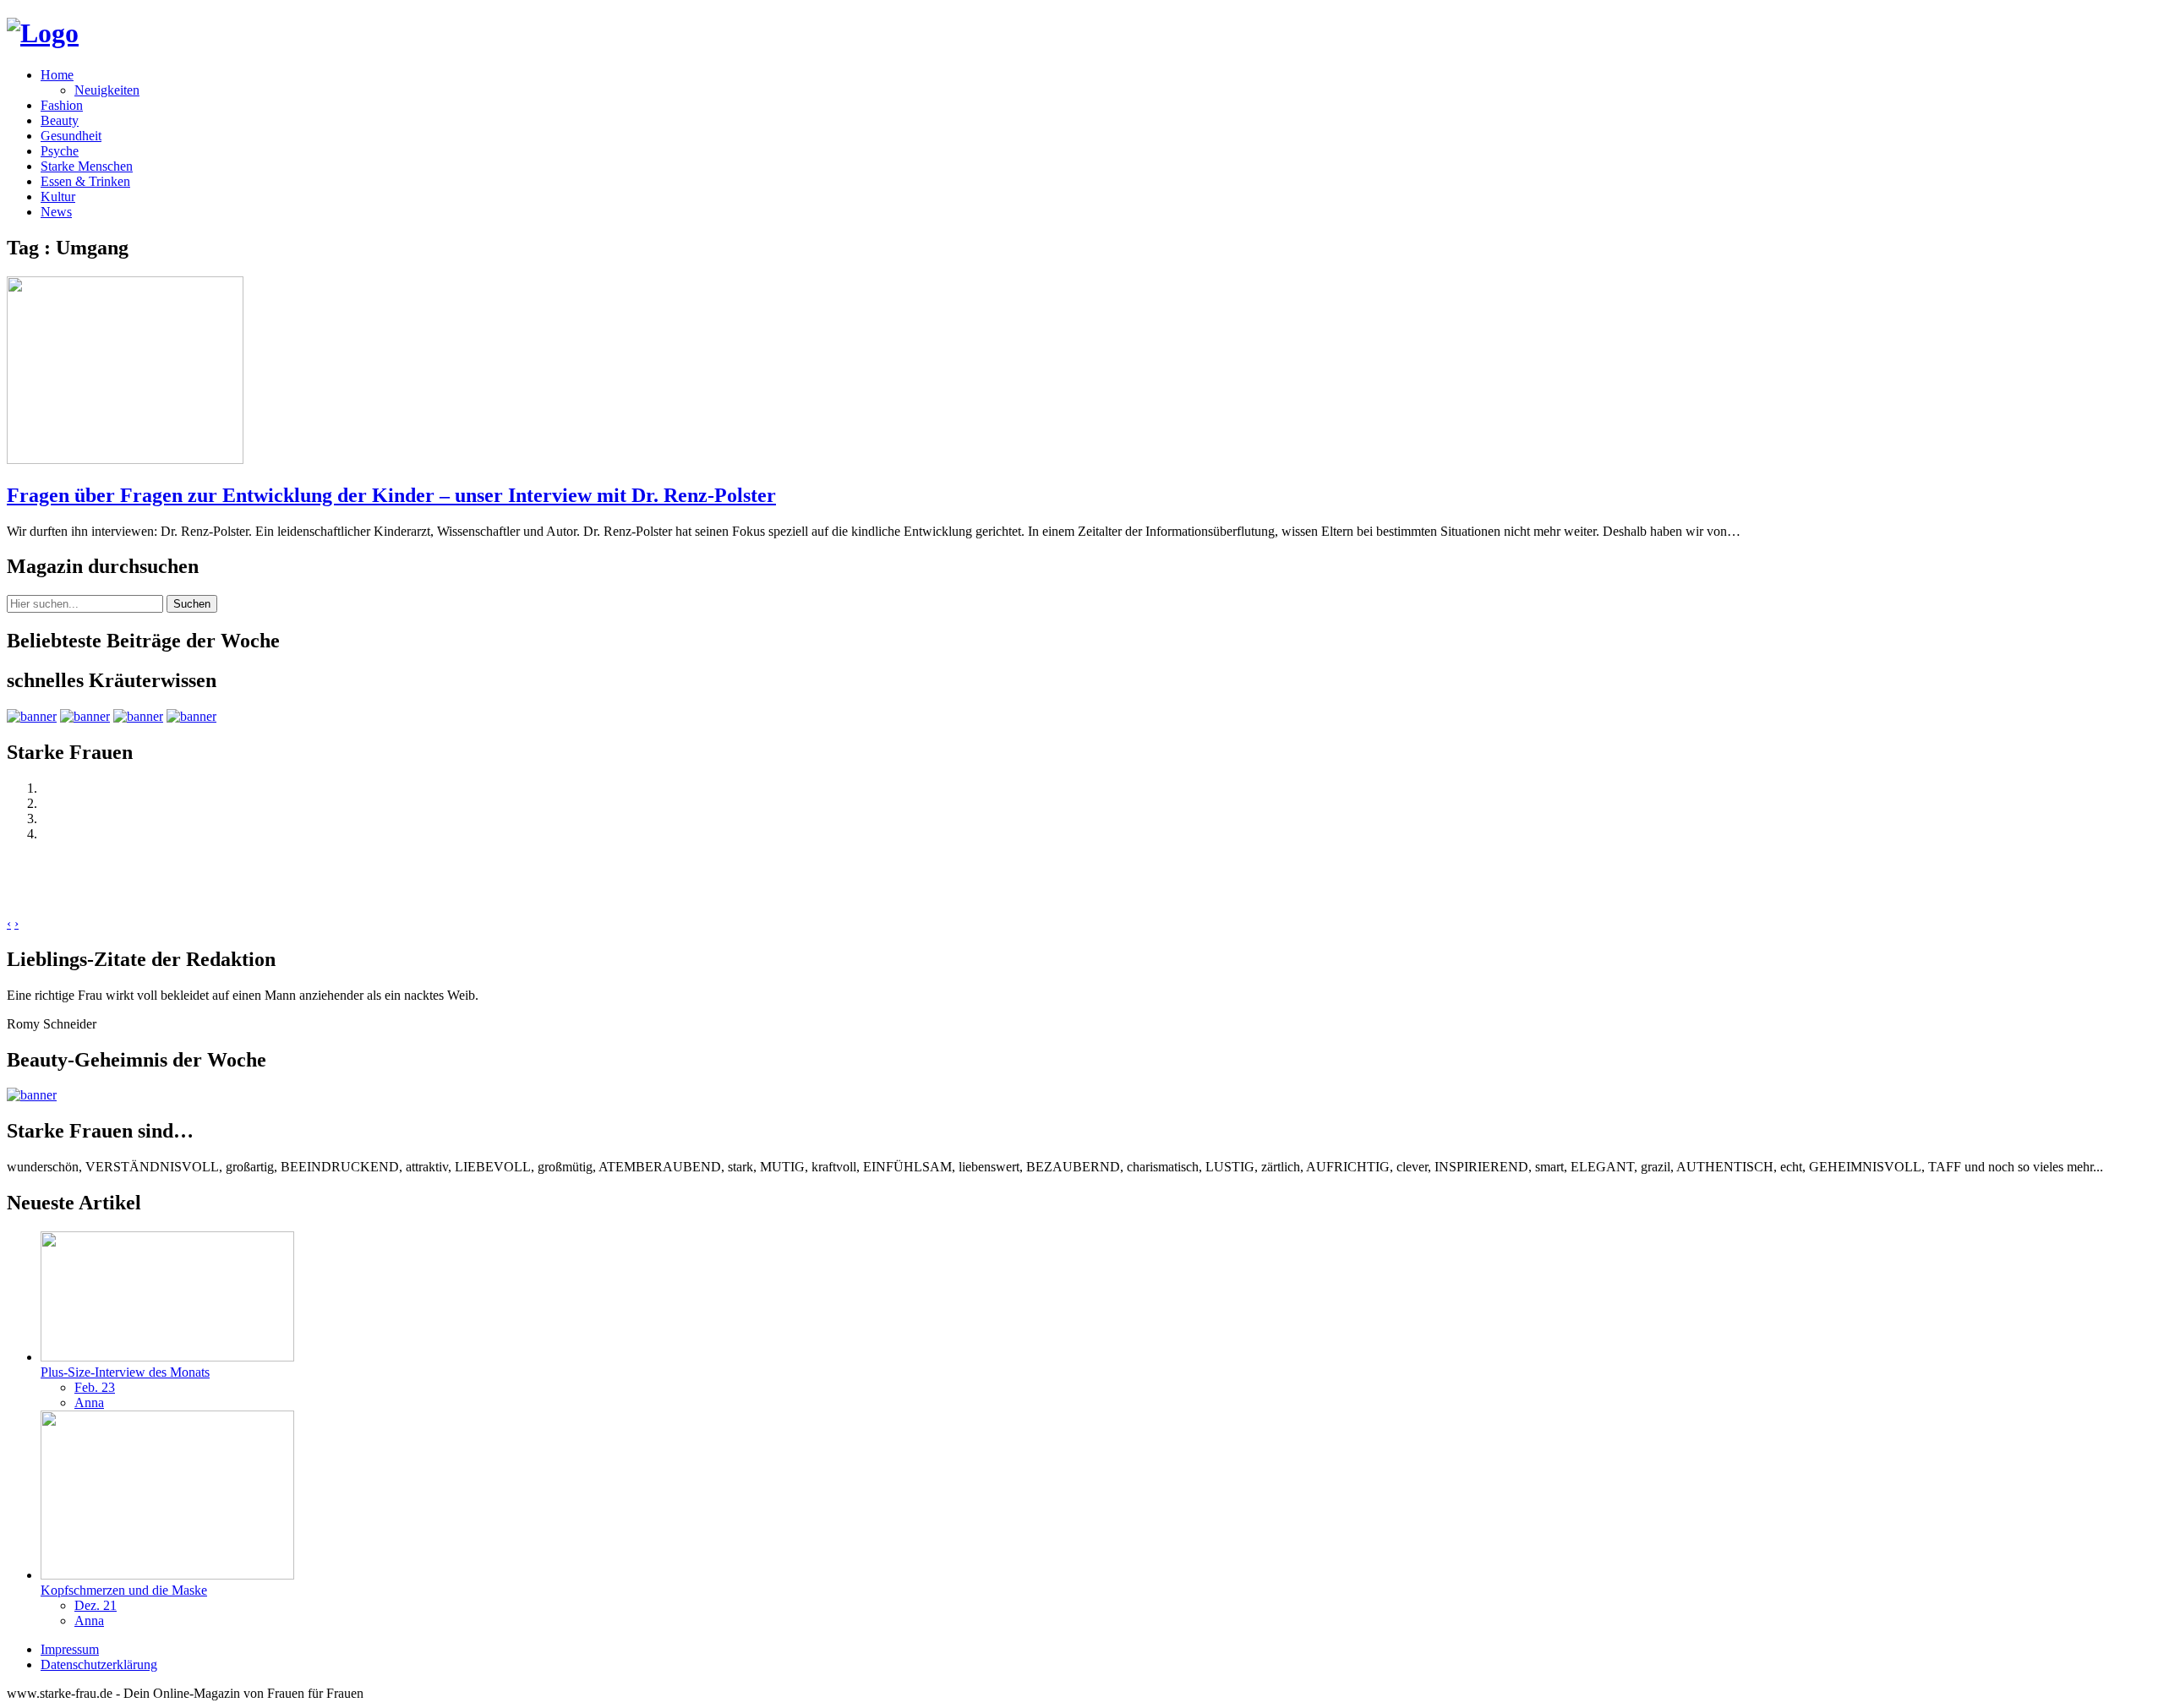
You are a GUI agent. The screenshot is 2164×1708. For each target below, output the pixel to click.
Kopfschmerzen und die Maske (124, 1590)
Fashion (62, 105)
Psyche (60, 151)
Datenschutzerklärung (99, 1664)
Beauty (60, 120)
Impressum (70, 1649)
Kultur (58, 196)
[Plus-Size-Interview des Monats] (167, 1357)
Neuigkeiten (107, 90)
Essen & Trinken (85, 181)
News (56, 212)
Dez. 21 (96, 1605)
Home (57, 75)
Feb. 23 (95, 1387)
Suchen (192, 604)
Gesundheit (71, 136)
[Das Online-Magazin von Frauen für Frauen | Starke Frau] (43, 33)
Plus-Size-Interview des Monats (125, 1372)
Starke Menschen (87, 166)
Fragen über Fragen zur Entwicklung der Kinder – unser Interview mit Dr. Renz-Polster (391, 495)
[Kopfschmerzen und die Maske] (167, 1575)
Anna (89, 1402)
